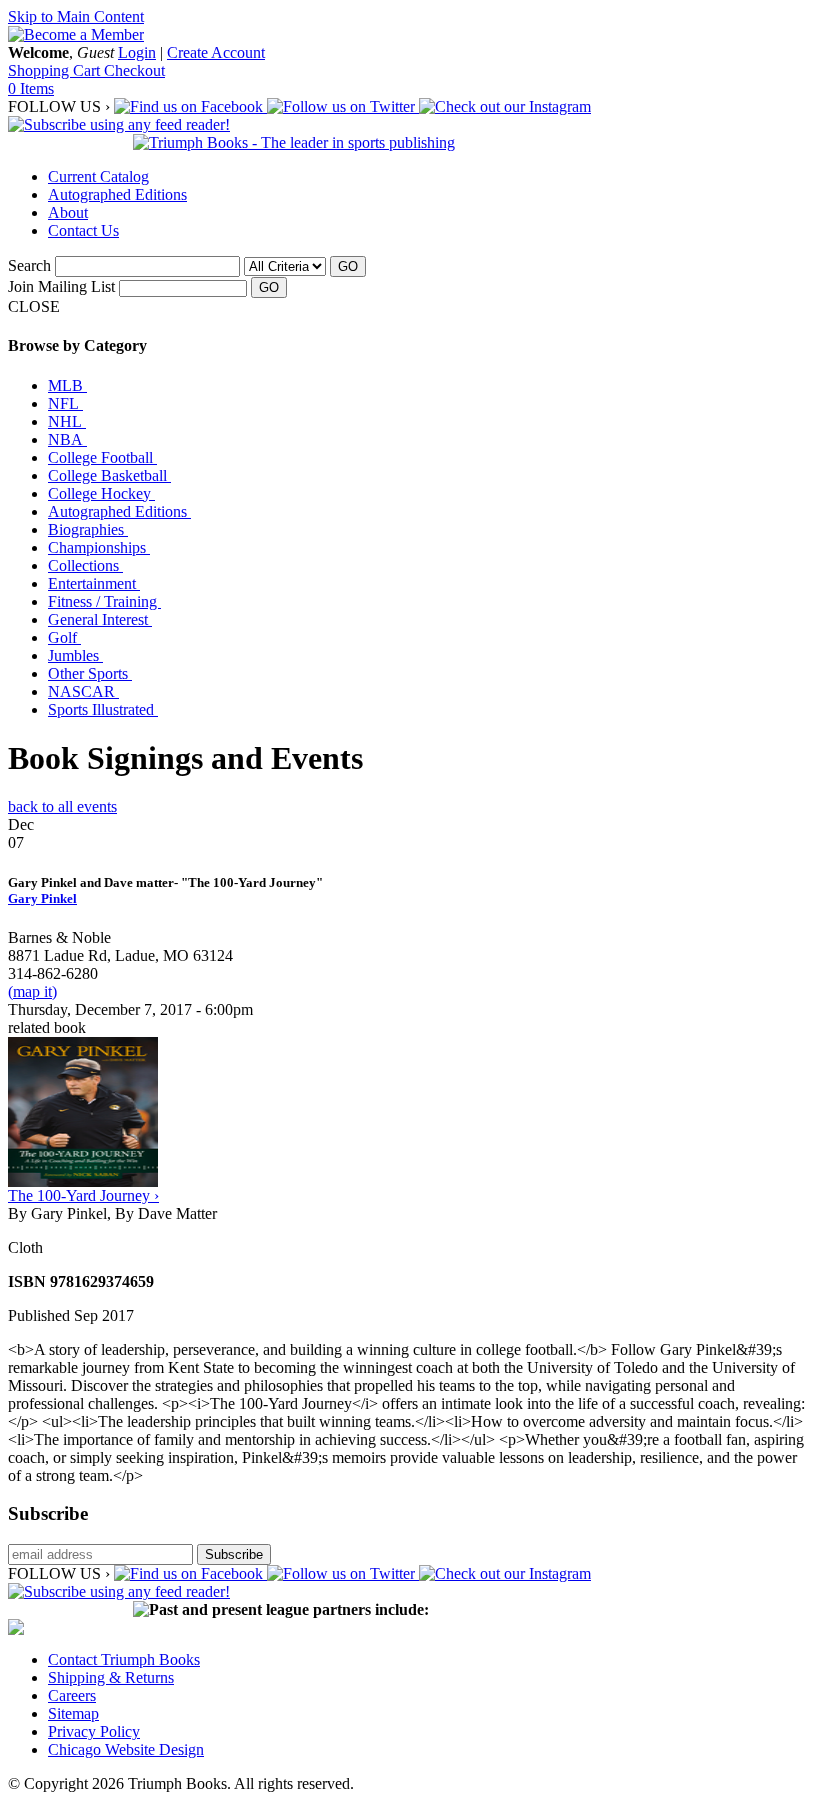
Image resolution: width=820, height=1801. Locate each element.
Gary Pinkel (42, 898)
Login (137, 52)
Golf (64, 637)
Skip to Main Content (76, 16)
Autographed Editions (117, 194)
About (68, 212)
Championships (99, 547)
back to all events (62, 806)
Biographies (88, 529)
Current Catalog (98, 176)
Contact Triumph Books (124, 1659)
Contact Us (83, 230)
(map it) (32, 991)
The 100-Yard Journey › (83, 1195)
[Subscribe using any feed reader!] (119, 124)
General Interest (100, 619)
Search (29, 265)
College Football (102, 457)
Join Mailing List (61, 286)
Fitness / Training (104, 601)
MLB (67, 385)
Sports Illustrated (103, 709)
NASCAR (83, 691)
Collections (85, 565)
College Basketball (109, 475)
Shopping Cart (56, 70)
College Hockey (101, 493)
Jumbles (75, 655)
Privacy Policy (94, 1731)
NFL (65, 403)
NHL (67, 421)
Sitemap (73, 1713)
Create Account (216, 52)
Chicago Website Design (126, 1749)
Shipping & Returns (111, 1677)
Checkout (134, 70)
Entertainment (94, 583)
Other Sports (90, 673)
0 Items (31, 88)
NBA (67, 439)
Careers (72, 1695)
